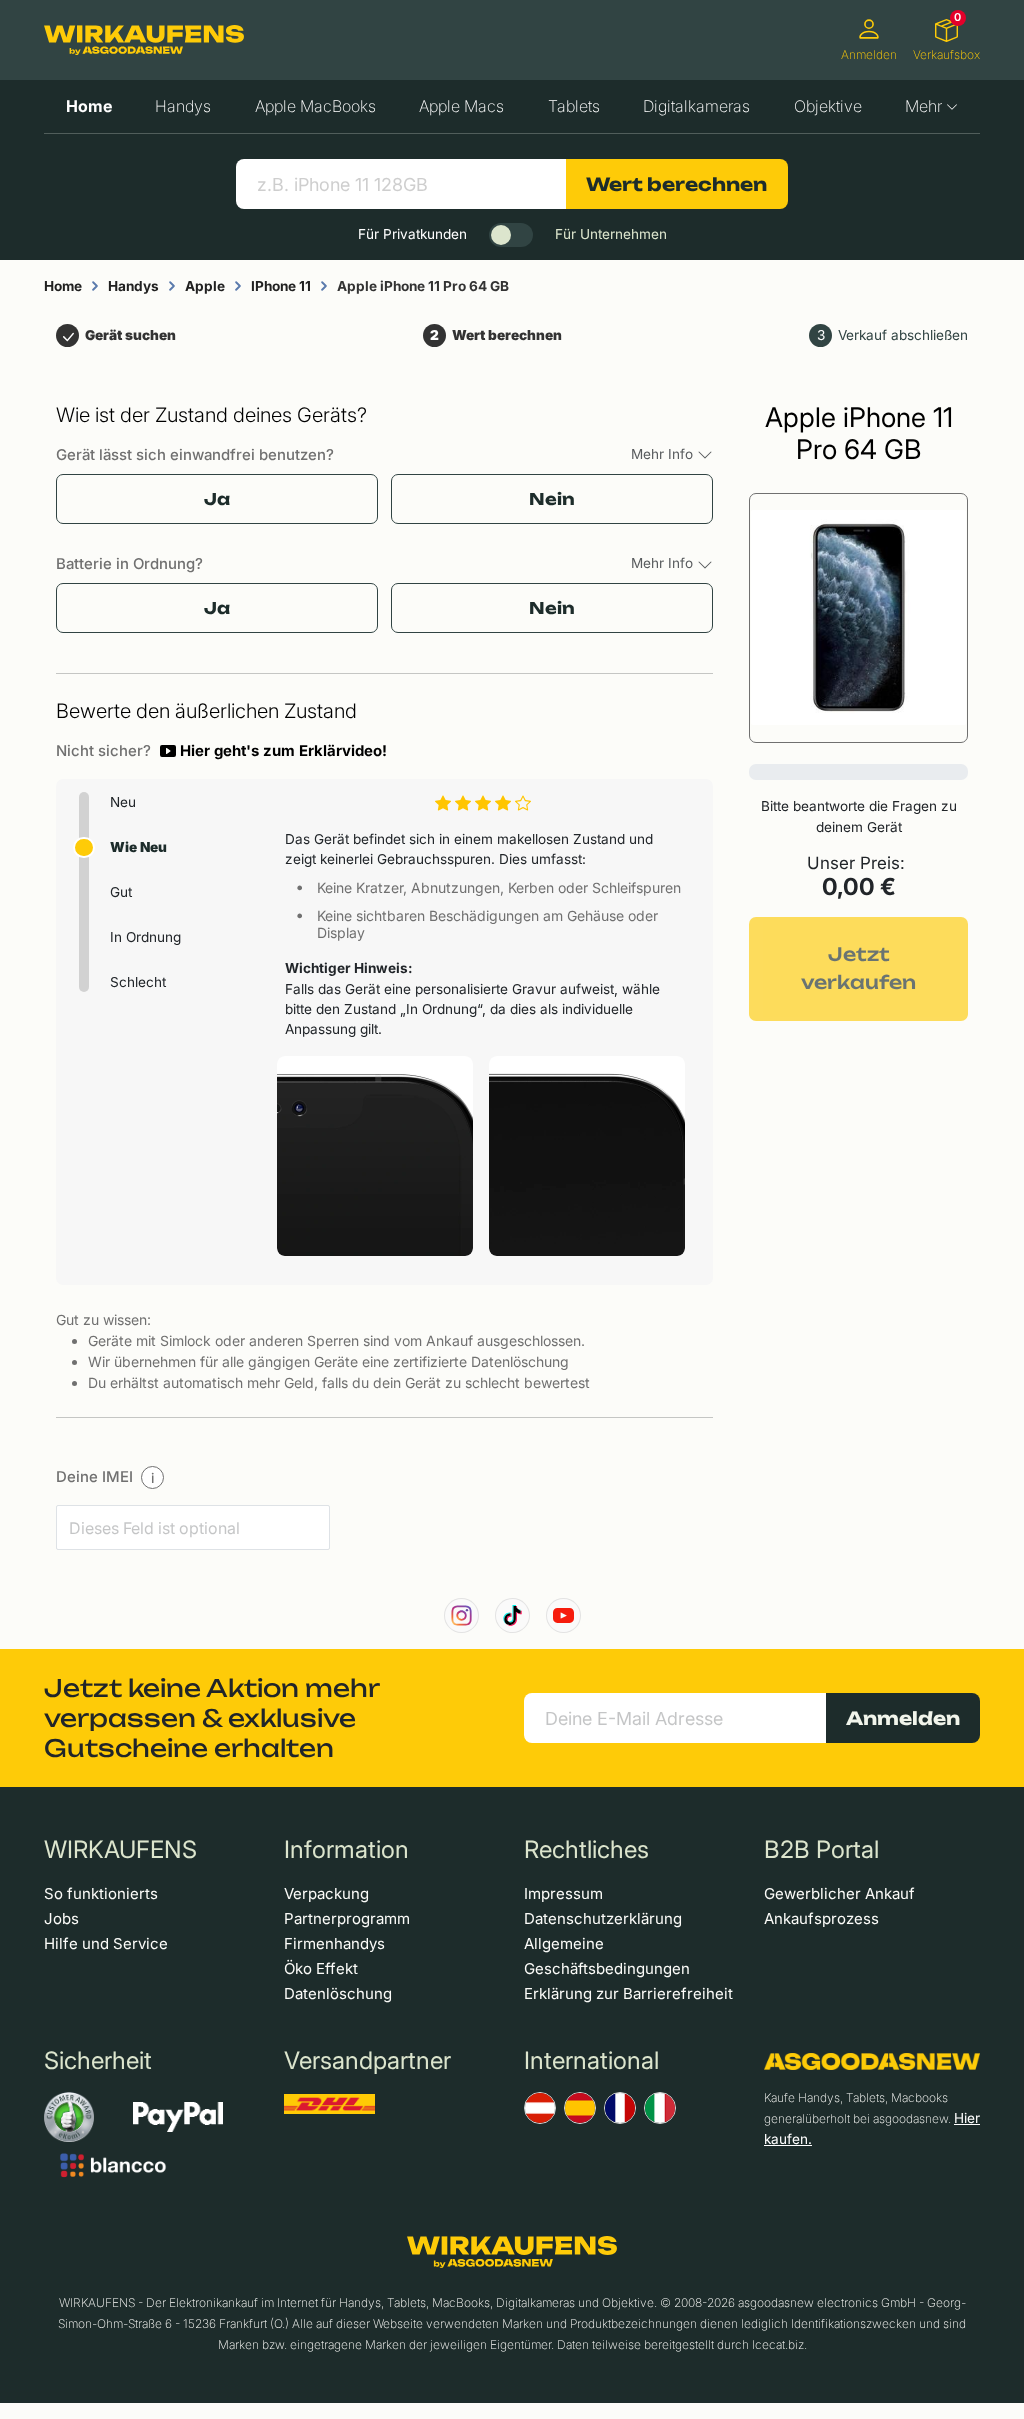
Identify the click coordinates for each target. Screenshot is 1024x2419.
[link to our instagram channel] (461, 1615)
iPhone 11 (281, 286)
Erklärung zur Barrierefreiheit (628, 1993)
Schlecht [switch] (138, 982)
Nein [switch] (552, 499)
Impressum (563, 1893)
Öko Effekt (321, 1968)
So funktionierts (101, 1893)
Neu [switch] (123, 802)
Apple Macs (461, 106)
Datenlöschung (338, 1993)
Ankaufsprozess (821, 1918)
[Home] (144, 40)
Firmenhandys (334, 1943)
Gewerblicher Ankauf (839, 1893)
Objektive (828, 106)
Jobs (61, 1918)
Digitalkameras (696, 106)
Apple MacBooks (315, 106)
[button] (273, 751)
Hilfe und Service (106, 1943)
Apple (205, 286)
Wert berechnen (676, 184)
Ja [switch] (217, 499)
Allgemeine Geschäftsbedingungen (607, 1956)
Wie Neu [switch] (138, 847)
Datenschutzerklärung (603, 1918)
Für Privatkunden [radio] (412, 234)
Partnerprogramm (347, 1918)
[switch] (511, 235)
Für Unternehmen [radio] (611, 234)
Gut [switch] (121, 892)
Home (89, 106)
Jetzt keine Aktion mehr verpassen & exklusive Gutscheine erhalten (211, 1718)
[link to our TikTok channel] (512, 1615)
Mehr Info (664, 454)
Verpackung (326, 1893)
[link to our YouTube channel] (563, 1615)
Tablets (574, 106)
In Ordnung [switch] (145, 937)
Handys (183, 106)
